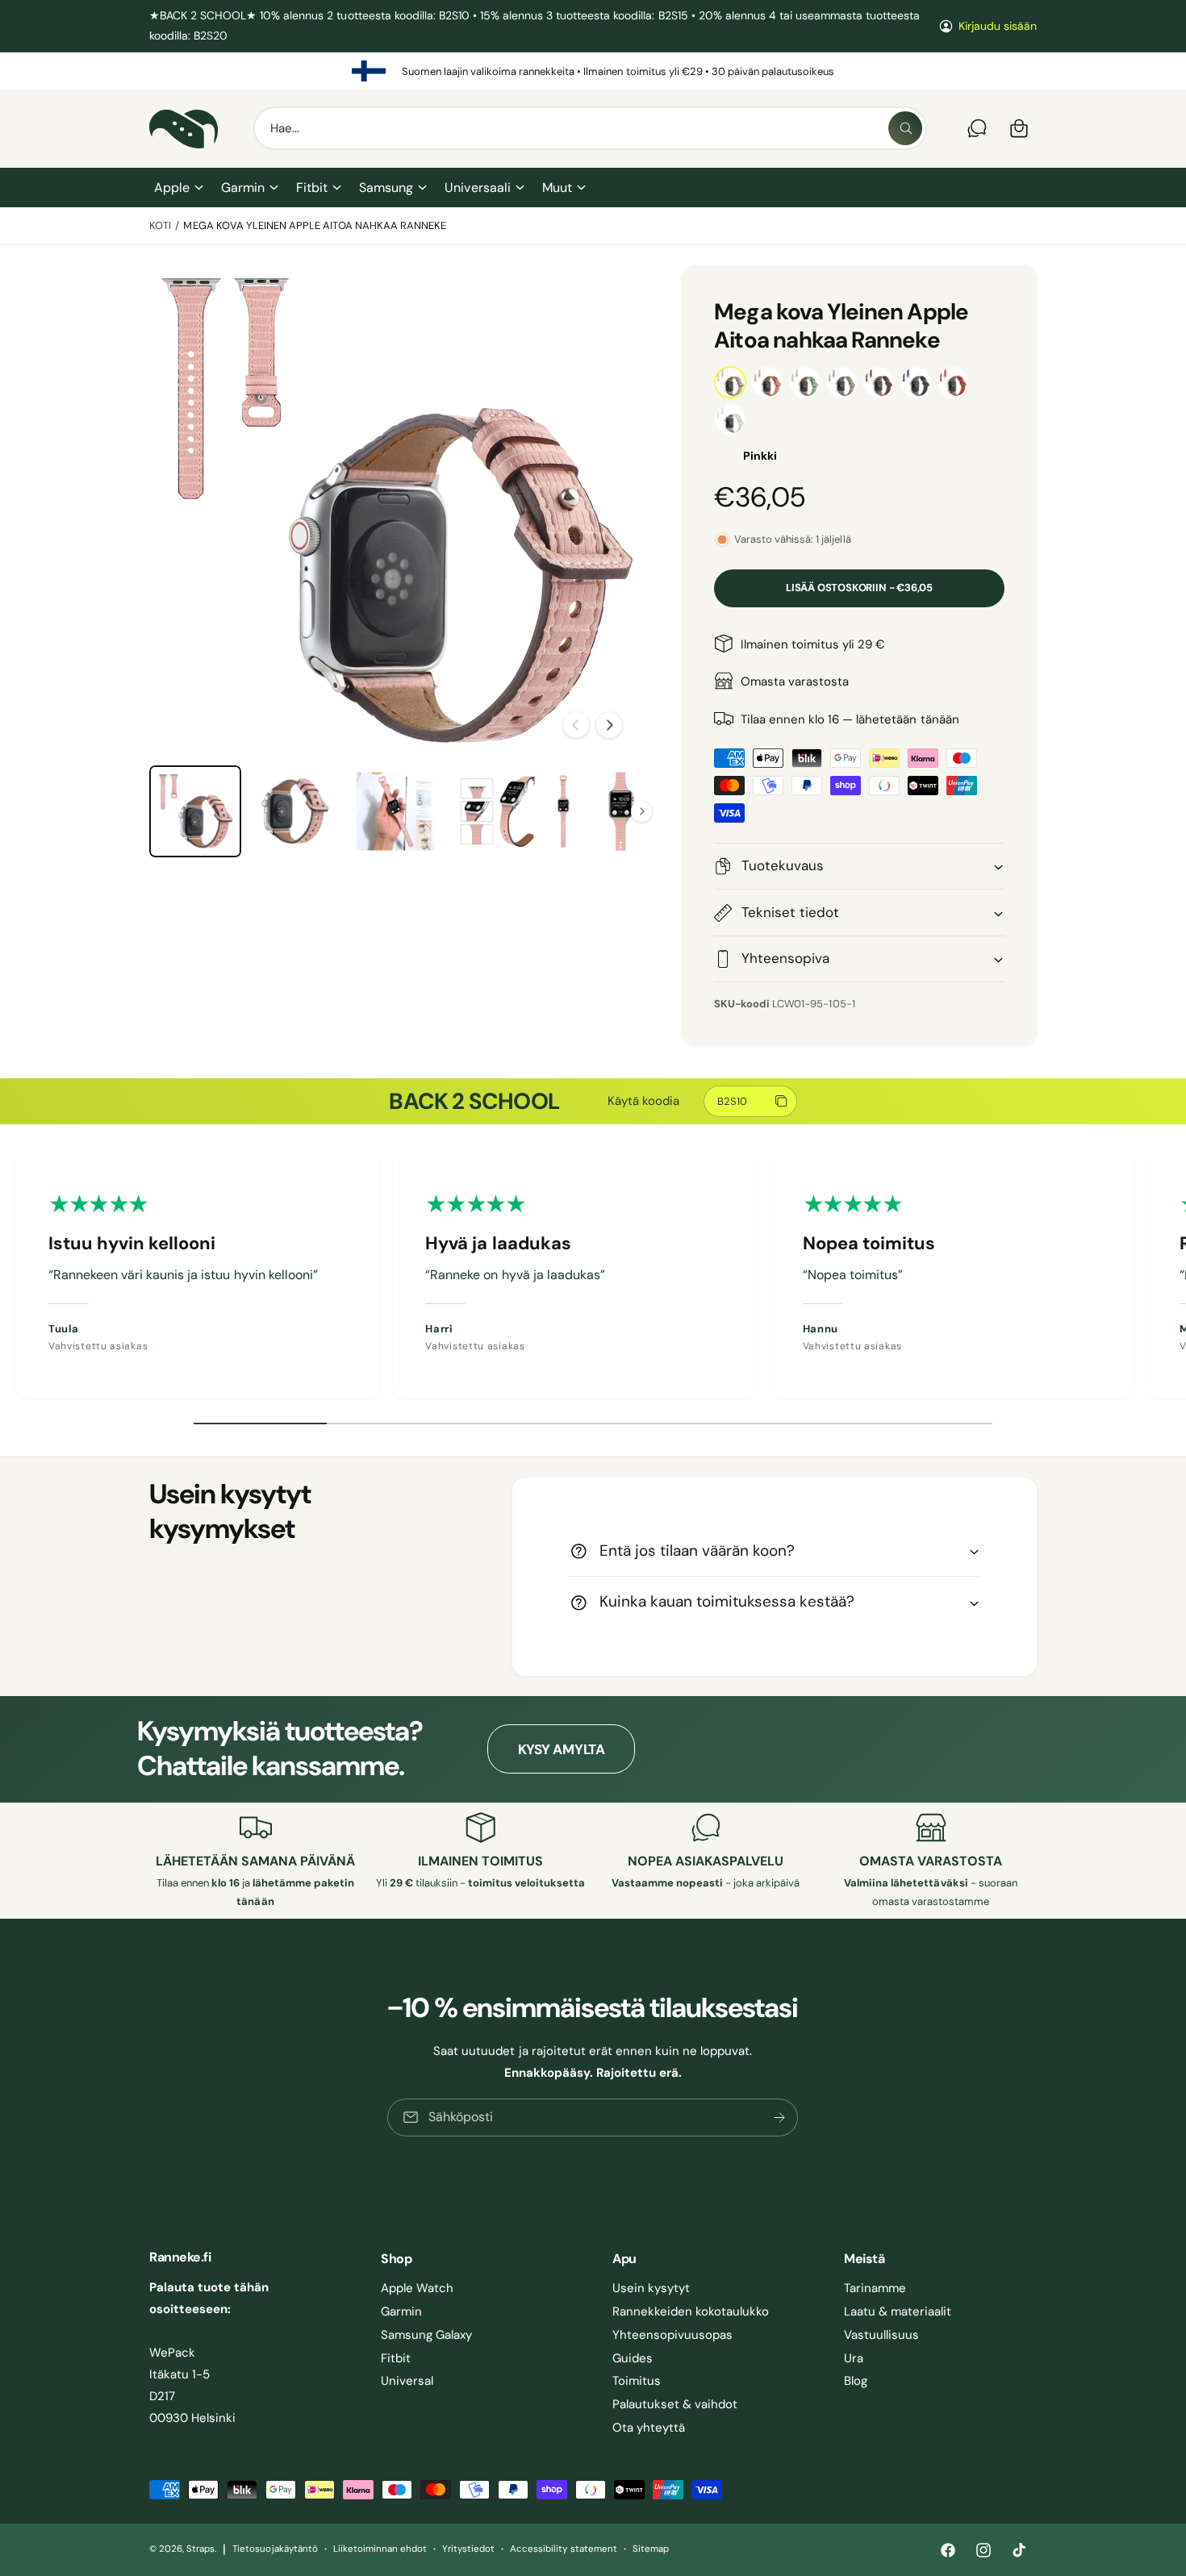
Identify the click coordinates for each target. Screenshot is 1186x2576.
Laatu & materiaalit (898, 2311)
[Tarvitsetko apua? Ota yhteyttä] (977, 128)
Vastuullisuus (881, 2335)
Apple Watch (417, 2288)
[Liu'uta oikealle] (609, 725)
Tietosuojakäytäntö (275, 2549)
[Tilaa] (780, 2117)
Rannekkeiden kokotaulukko (691, 2311)
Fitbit (312, 188)
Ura (854, 2358)
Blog (856, 2381)
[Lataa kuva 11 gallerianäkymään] (495, 811)
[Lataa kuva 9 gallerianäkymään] (295, 811)
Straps (200, 2549)
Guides (633, 2358)
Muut (557, 188)
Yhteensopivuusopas (672, 2335)
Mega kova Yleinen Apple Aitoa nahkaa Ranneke (315, 225)
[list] (593, 71)
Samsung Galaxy (426, 2335)
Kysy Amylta (562, 1749)
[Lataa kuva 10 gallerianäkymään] (395, 811)
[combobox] (590, 128)
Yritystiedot (468, 2549)
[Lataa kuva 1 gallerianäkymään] (195, 811)
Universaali (477, 188)
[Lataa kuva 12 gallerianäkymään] (595, 811)
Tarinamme (875, 2288)
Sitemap (651, 2549)
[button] (178, 188)
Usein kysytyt (651, 2288)
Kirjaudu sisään (998, 26)
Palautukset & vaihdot (675, 2404)
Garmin (243, 188)
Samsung (386, 188)
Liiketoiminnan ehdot (380, 2549)
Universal (407, 2381)
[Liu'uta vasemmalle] (576, 725)
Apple (172, 188)
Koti (160, 225)
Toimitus (637, 2381)
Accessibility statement (563, 2549)
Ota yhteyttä (649, 2428)
